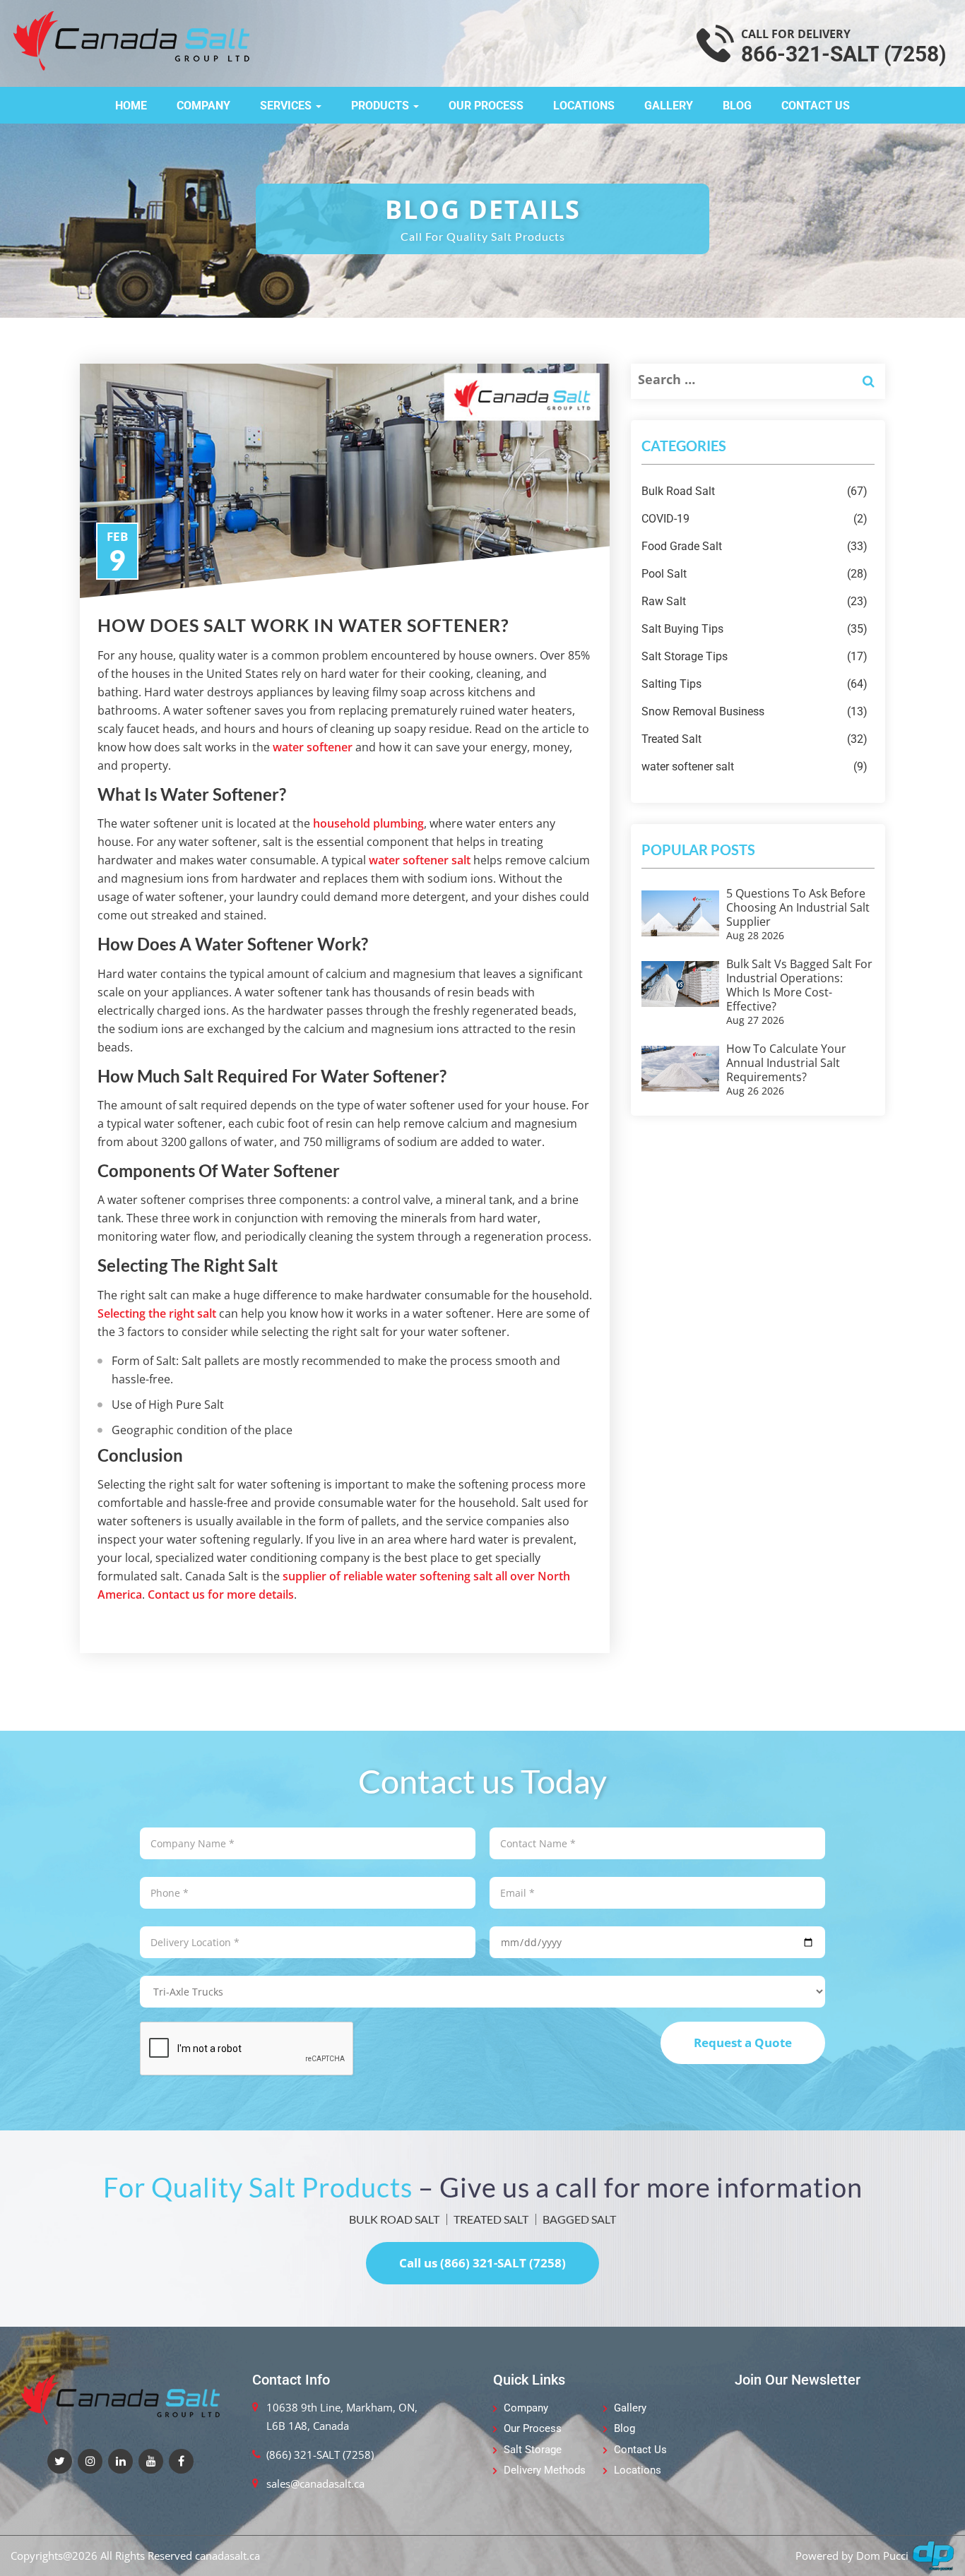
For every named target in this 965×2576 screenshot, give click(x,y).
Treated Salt (754, 739)
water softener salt (420, 860)
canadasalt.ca (227, 2556)
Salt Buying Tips (754, 629)
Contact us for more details (221, 1594)
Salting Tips (754, 684)
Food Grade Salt (754, 546)
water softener (313, 747)
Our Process (486, 106)
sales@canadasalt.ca (315, 2483)
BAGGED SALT (579, 2219)
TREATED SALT (491, 2219)
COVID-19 (754, 519)
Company (203, 106)
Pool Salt (754, 574)
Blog (737, 106)
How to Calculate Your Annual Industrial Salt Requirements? (786, 1063)
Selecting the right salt (157, 1313)
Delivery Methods (545, 2470)
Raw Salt (754, 601)
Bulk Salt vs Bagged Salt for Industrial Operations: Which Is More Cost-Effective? (799, 985)
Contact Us (816, 106)
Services (287, 106)
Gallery (669, 106)
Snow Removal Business (754, 711)
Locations (584, 106)
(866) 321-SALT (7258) (320, 2455)
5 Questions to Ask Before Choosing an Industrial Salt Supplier (798, 907)
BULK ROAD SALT (394, 2219)
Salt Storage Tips (754, 656)
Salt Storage (533, 2450)
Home (131, 106)
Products (381, 106)
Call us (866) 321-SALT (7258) (482, 2263)
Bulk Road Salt (754, 491)
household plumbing (368, 823)
